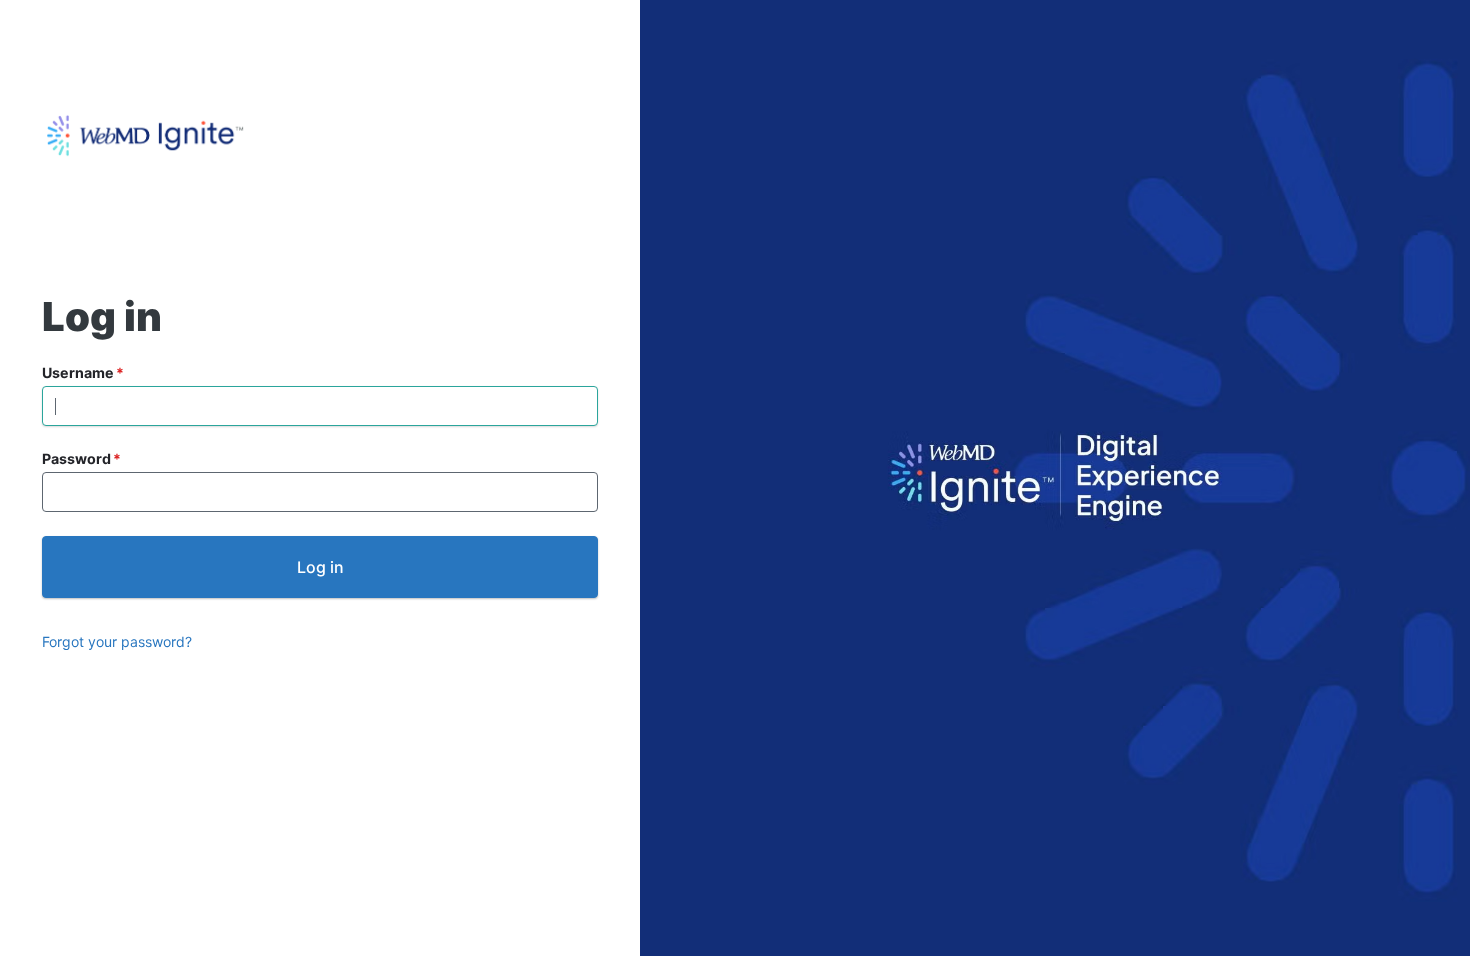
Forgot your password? (117, 641)
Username (78, 372)
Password (76, 458)
